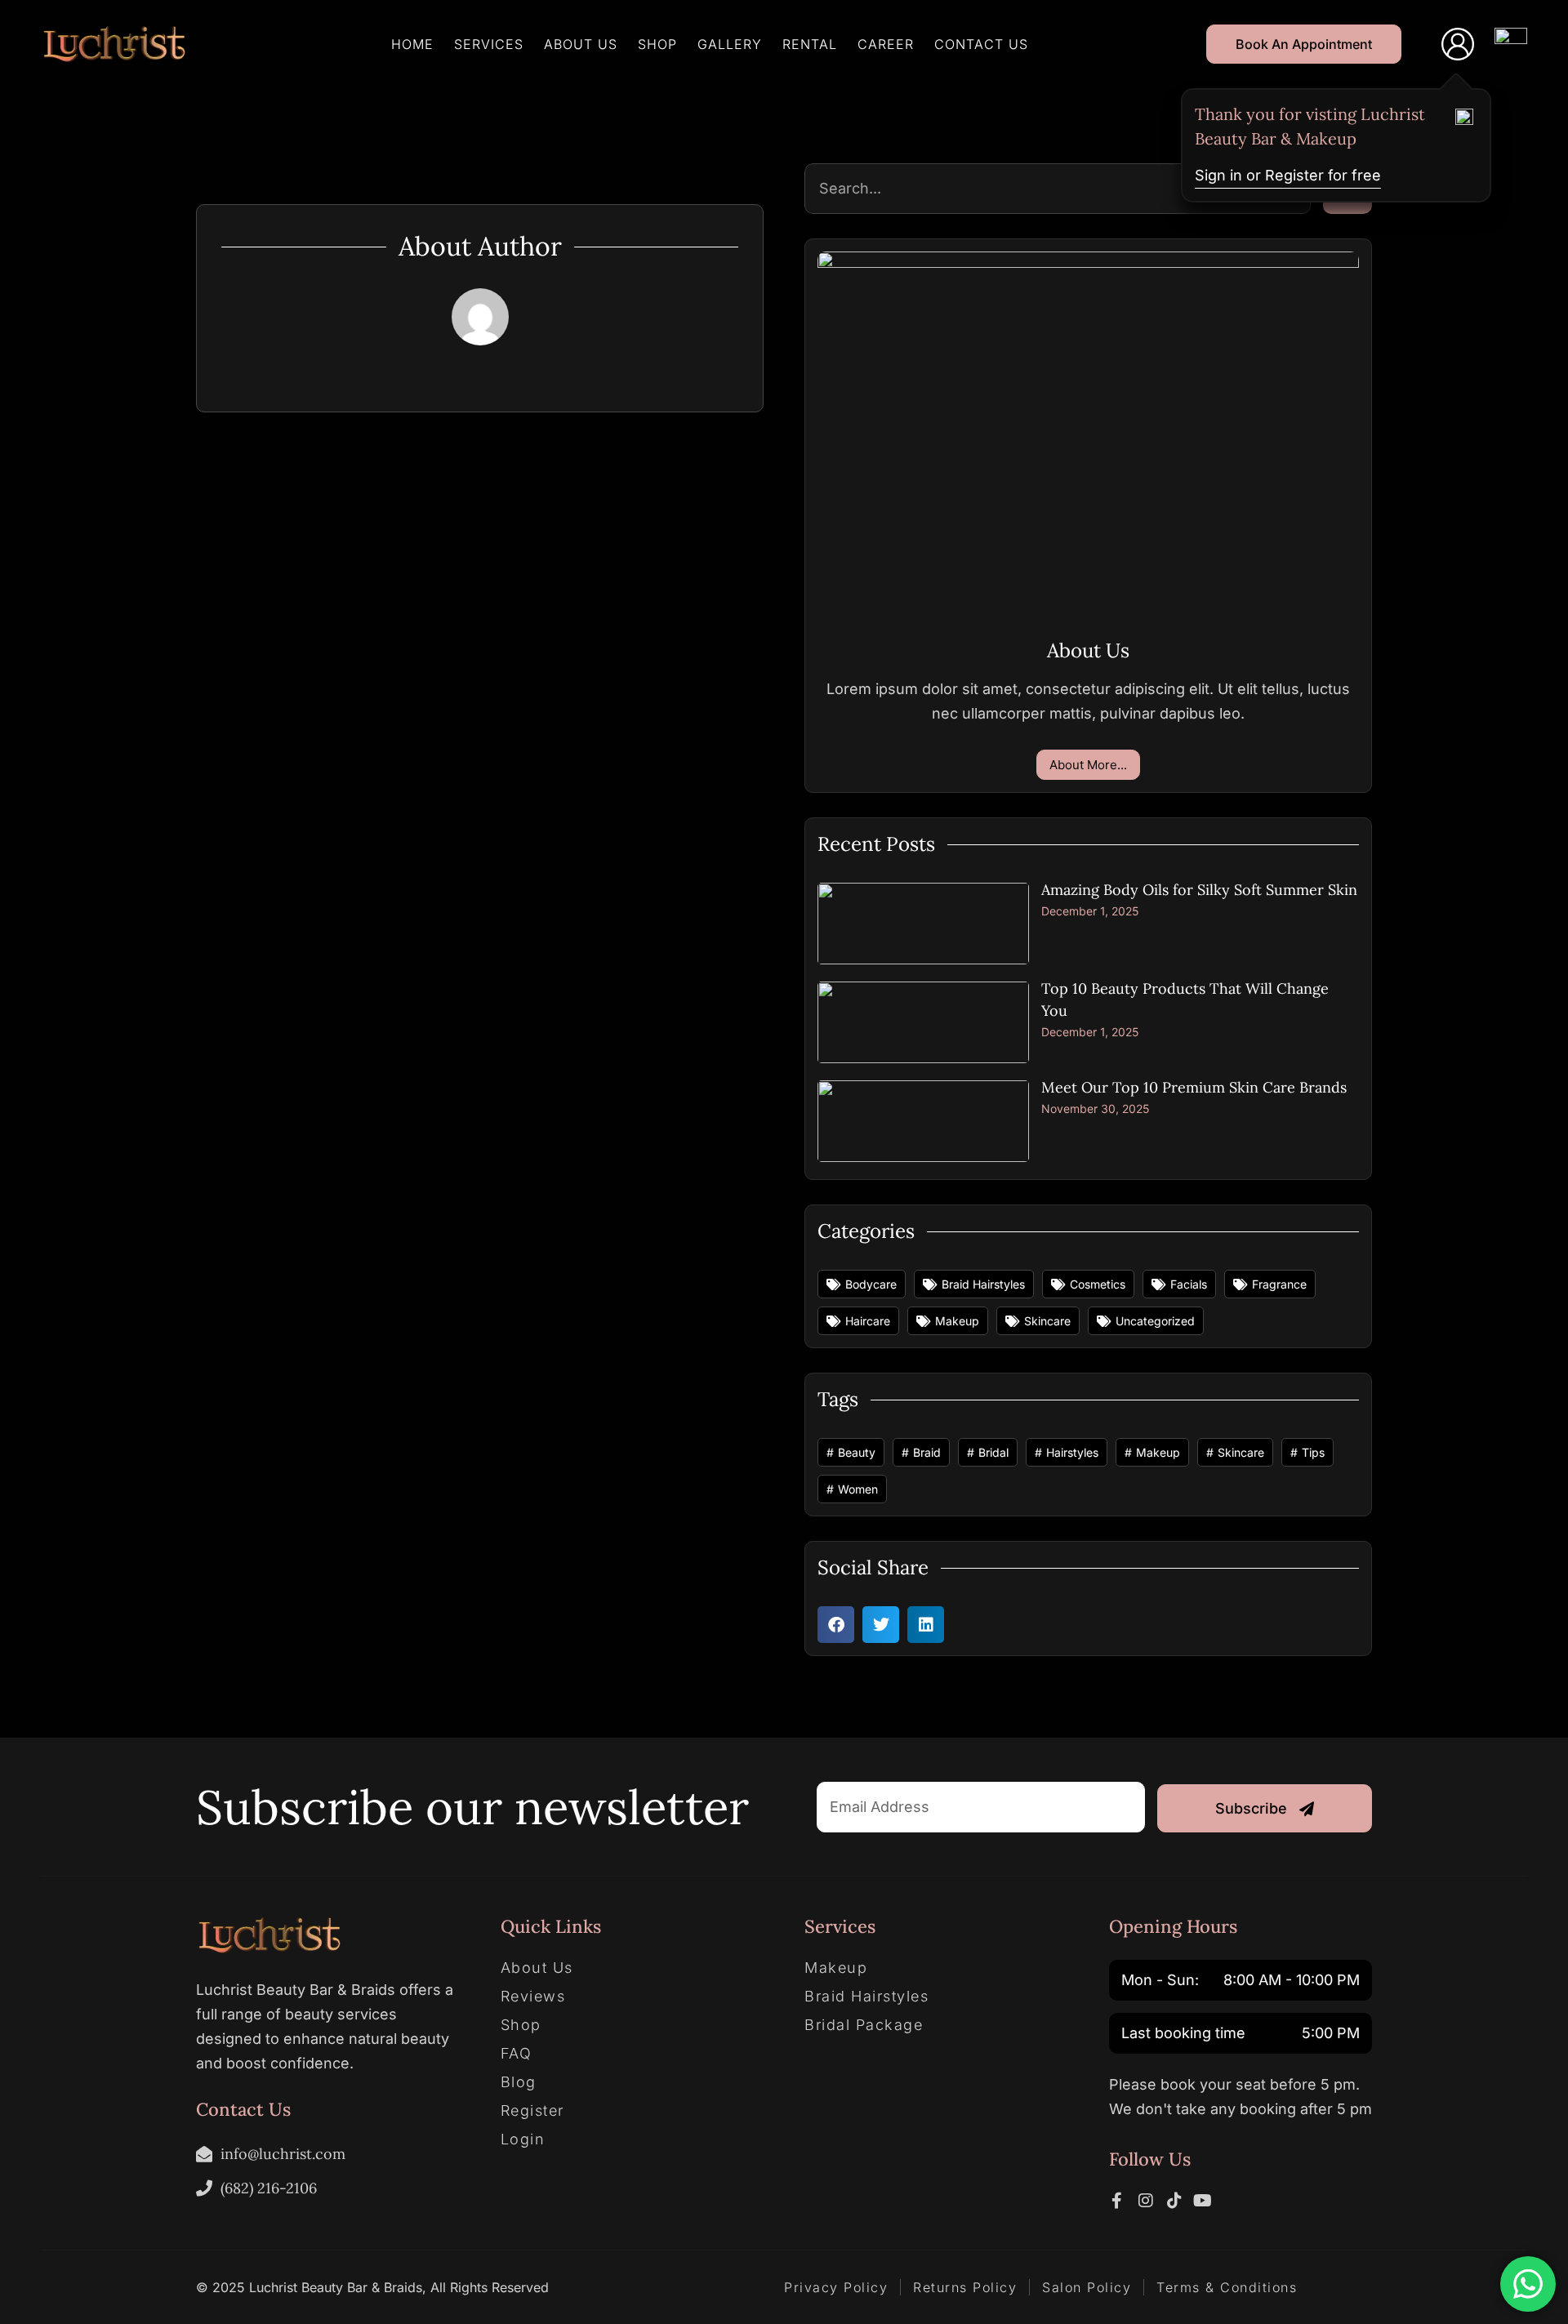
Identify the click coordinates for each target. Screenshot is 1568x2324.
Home (412, 44)
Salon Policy (1087, 2287)
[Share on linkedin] (926, 1625)
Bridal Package (864, 2025)
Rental (810, 44)
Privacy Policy (836, 2287)
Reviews (533, 1997)
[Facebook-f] (1117, 2201)
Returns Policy (965, 2287)
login (523, 2139)
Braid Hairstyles (866, 1997)
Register (532, 2111)
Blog (519, 2082)
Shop (657, 44)
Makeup (836, 1968)
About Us (581, 44)
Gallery (730, 44)
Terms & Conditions (1227, 2287)
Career (886, 44)
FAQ (517, 2054)
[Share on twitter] (881, 1625)
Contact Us (981, 44)
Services (489, 44)
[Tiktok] (1174, 2201)
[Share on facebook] (836, 1625)
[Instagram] (1146, 2201)
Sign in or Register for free (1288, 175)
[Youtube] (1203, 2201)
